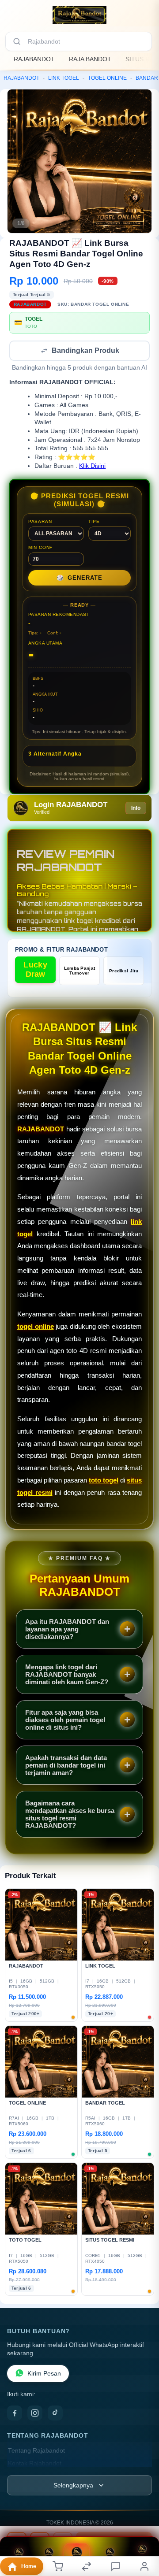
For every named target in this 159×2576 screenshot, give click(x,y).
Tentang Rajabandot (36, 2452)
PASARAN (40, 522)
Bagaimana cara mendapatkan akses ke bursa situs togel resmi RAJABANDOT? (70, 1815)
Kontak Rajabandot (35, 2464)
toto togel (104, 1481)
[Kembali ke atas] (142, 2533)
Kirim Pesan (44, 2374)
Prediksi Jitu (124, 972)
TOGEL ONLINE (107, 78)
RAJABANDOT (34, 59)
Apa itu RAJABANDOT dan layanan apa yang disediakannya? (67, 1630)
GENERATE (79, 579)
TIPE (94, 522)
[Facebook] (15, 2414)
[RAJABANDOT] (79, 15)
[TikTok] (55, 2414)
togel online (36, 1327)
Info (136, 809)
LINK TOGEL (64, 78)
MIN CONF (40, 548)
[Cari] (17, 41)
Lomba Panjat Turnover (80, 971)
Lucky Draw (35, 970)
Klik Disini (92, 467)
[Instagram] (35, 2414)
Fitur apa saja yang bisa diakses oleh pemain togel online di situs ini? (65, 1721)
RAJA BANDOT (90, 59)
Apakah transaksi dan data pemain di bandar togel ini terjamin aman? (66, 1766)
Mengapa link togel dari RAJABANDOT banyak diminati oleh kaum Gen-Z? (67, 1675)
